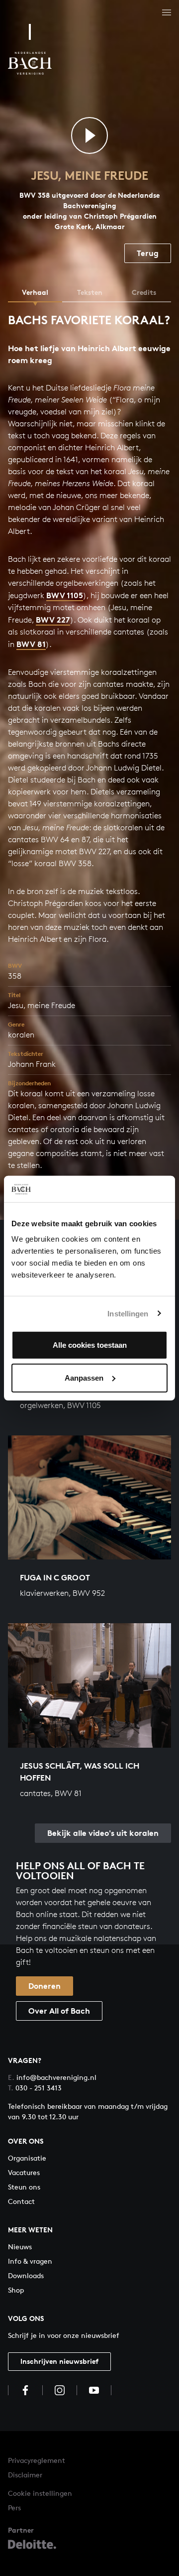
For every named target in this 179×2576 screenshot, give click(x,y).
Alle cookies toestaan (90, 1345)
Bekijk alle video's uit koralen (103, 1833)
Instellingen (128, 1313)
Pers (14, 2508)
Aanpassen (84, 1377)
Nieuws (20, 2247)
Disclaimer (25, 2475)
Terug (148, 253)
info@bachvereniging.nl (52, 2077)
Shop (16, 2290)
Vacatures (24, 2172)
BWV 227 (53, 620)
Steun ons (24, 2187)
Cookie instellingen (40, 2493)
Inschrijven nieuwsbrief (59, 2361)
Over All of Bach (59, 2011)
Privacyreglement (37, 2460)
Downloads (26, 2275)
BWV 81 (31, 644)
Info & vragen (30, 2261)
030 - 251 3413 (35, 2088)
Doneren (45, 1986)
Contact (21, 2201)
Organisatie (27, 2158)
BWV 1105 (65, 595)
